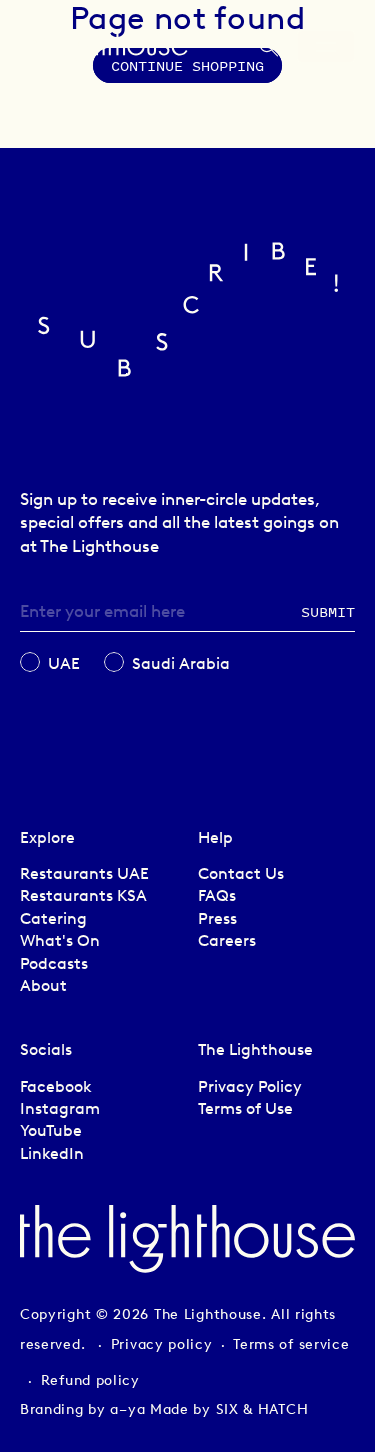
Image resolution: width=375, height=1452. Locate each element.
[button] (269, 51)
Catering (53, 918)
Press (217, 918)
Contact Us (241, 873)
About (43, 985)
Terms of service (291, 1344)
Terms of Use (245, 1108)
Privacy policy (162, 1344)
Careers (227, 940)
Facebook (56, 1086)
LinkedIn (52, 1153)
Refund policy (90, 1380)
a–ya (127, 1409)
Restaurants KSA (83, 895)
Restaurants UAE (84, 873)
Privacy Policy (250, 1086)
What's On (60, 940)
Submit (328, 611)
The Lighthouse (208, 1314)
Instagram (60, 1108)
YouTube (51, 1130)
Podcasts (54, 963)
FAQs (217, 895)
